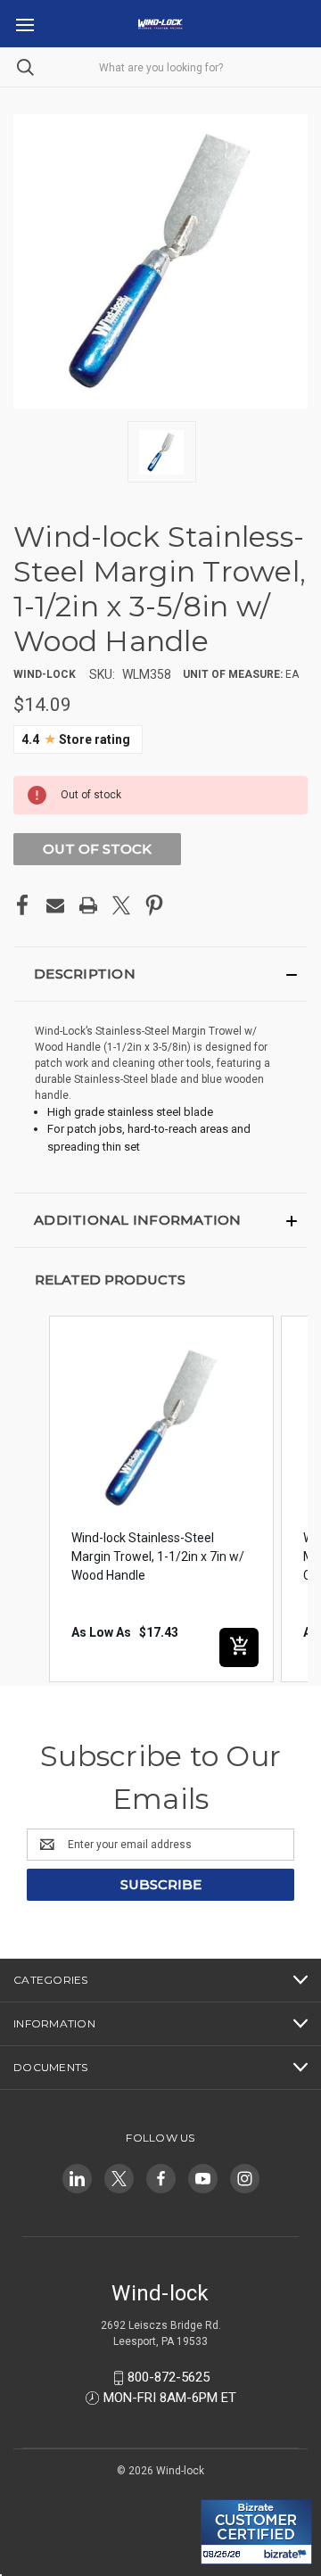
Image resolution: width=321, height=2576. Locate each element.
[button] (160, 974)
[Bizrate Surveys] (225, 2489)
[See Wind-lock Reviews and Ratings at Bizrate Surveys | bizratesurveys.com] (256, 2532)
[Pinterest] (154, 905)
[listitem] (161, 1499)
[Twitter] (121, 905)
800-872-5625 (169, 2377)
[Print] (88, 905)
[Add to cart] (239, 1647)
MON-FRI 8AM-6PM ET (170, 2398)
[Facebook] (22, 905)
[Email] (55, 905)
